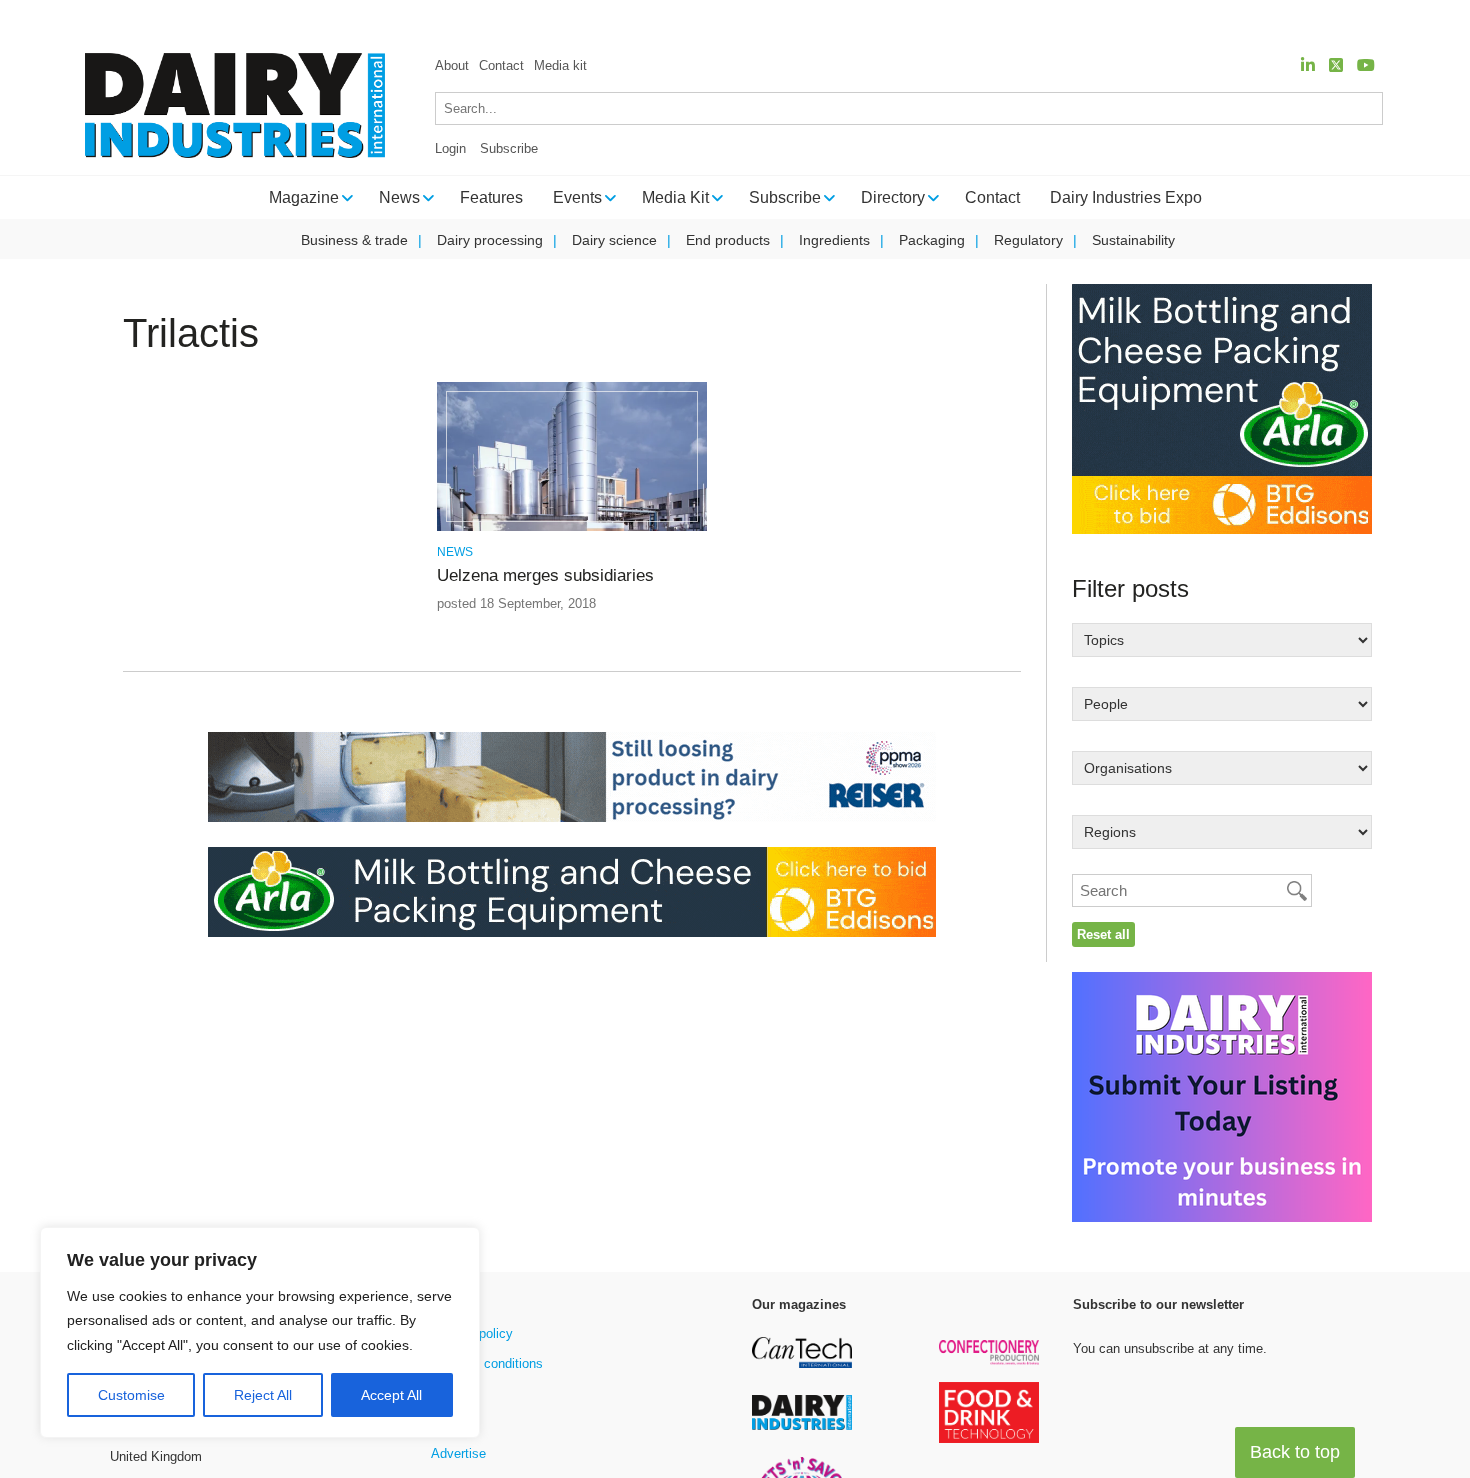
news (455, 552)
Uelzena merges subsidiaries (545, 575)
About (452, 65)
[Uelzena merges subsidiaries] (571, 527)
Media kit (560, 65)
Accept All (391, 1395)
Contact (501, 65)
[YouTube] (1366, 65)
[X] (1336, 65)
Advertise (458, 1453)
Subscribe (509, 148)
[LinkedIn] (1308, 65)
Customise (131, 1395)
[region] (260, 1333)
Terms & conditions (487, 1363)
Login (450, 148)
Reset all (1103, 934)
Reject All (263, 1395)
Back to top (1295, 1452)
